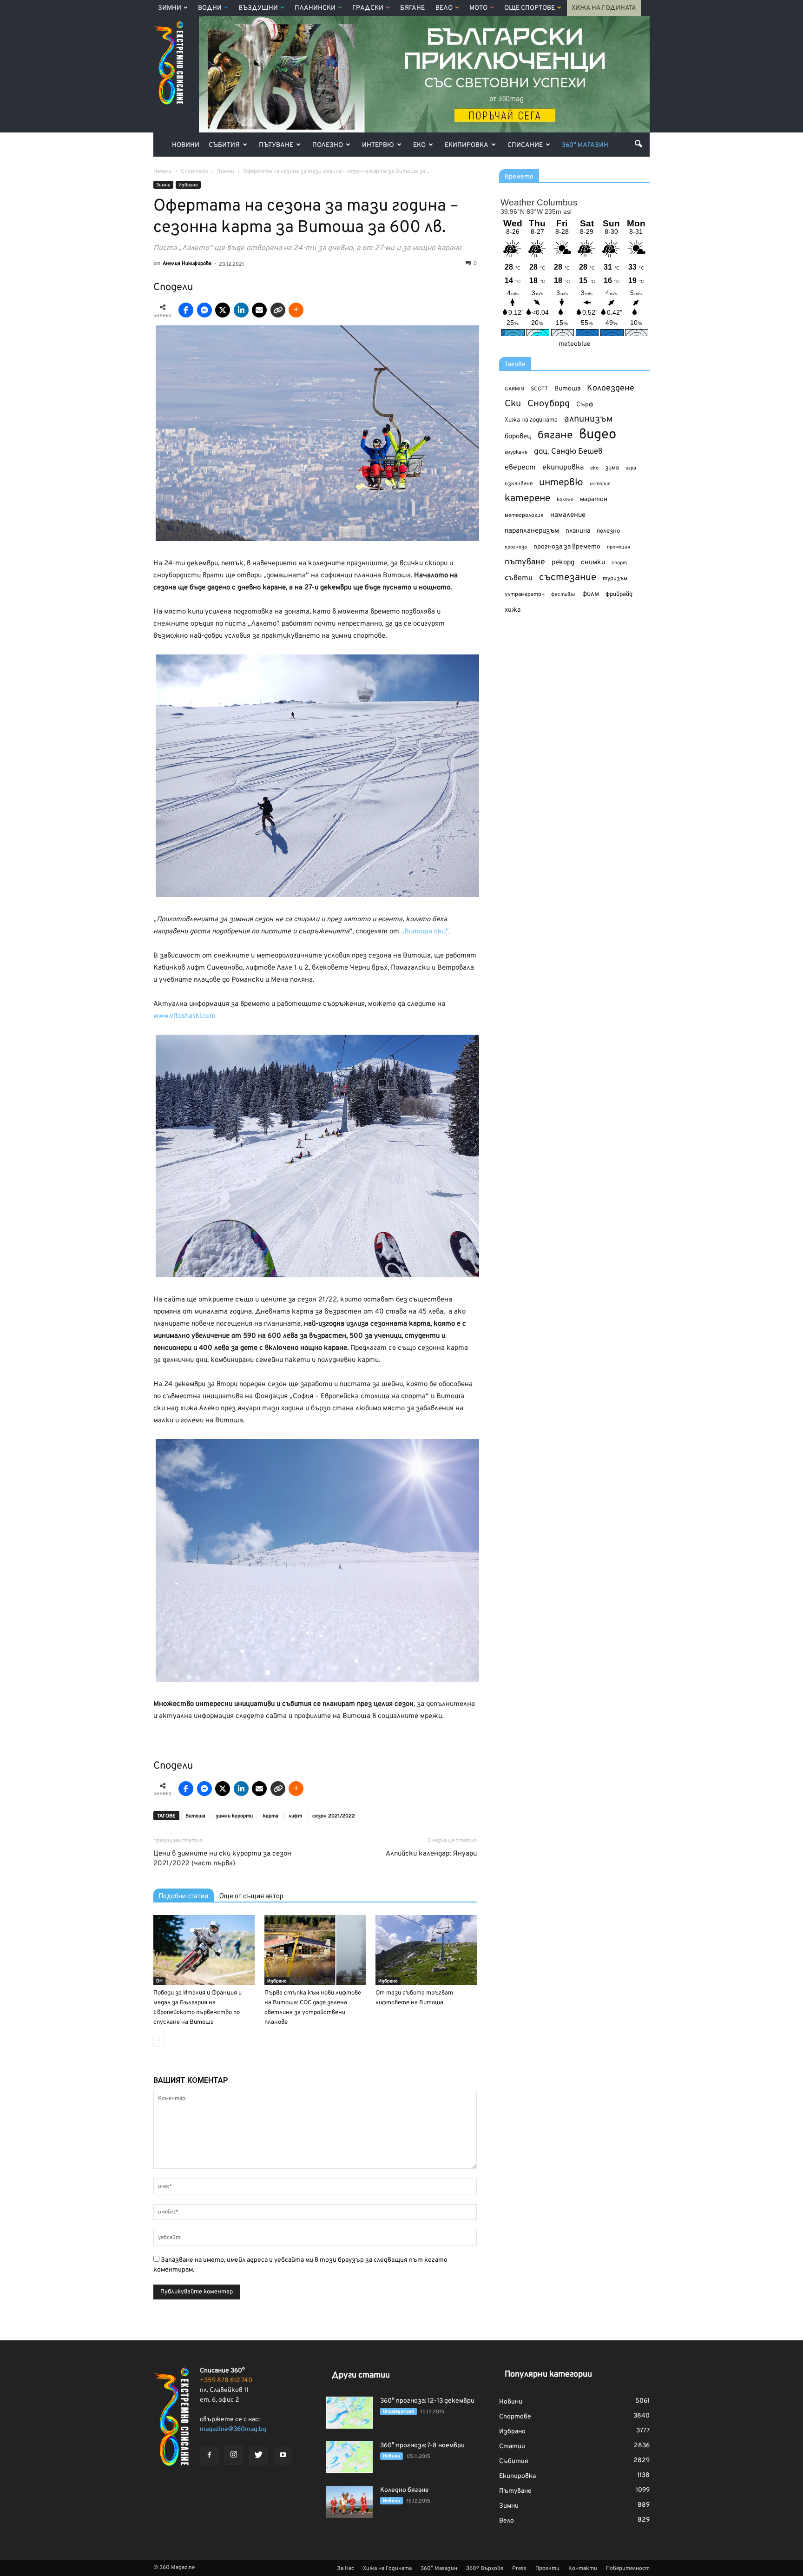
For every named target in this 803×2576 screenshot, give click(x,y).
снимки (593, 563)
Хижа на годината (531, 420)
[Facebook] (209, 2456)
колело (565, 500)
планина (578, 531)
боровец (518, 436)
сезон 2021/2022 (334, 1816)
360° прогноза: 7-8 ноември (422, 2446)
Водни (210, 8)
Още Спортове (530, 8)
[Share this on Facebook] (186, 310)
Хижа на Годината (604, 8)
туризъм (615, 579)
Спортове (515, 2417)
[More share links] (296, 310)
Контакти (583, 2569)
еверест (520, 468)
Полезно (328, 145)
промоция (619, 547)
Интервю (378, 145)
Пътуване (276, 145)
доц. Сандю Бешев (568, 452)
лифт (295, 1816)
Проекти (547, 2569)
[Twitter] (258, 2456)
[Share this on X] (223, 310)
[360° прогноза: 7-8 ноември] (349, 2457)
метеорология (524, 515)
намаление (568, 515)
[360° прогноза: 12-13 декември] (349, 2413)
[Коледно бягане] (349, 2502)
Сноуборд (549, 404)
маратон (594, 499)
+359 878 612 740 (226, 2381)
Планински (315, 8)
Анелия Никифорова (187, 264)
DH (159, 1981)
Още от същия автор (251, 1896)
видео (598, 435)
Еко (419, 145)
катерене (527, 499)
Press (519, 2569)
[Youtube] (283, 2456)
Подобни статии (184, 1896)
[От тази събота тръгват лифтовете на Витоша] (426, 1950)
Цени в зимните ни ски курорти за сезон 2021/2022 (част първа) (222, 1859)
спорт (619, 563)
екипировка (563, 468)
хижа (513, 610)
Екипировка (467, 145)
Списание (525, 145)
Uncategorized (398, 2412)
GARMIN (514, 389)
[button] (638, 144)
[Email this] (259, 310)
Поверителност (628, 2569)
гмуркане (516, 452)
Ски (513, 404)
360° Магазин (585, 145)
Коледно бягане (405, 2490)
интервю (561, 483)
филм (591, 594)
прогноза (516, 547)
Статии (512, 2447)
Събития (224, 145)
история (600, 484)
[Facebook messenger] (204, 310)
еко (594, 468)
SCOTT (539, 389)
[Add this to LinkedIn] (241, 310)
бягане (555, 436)
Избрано (188, 185)
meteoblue (575, 344)
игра (631, 468)
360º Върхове (485, 2569)
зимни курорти (234, 1816)
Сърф (585, 405)
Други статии (361, 2375)
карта (271, 1816)
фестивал (563, 594)
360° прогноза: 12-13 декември (427, 2401)
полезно (608, 531)
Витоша (195, 1816)
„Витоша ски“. (425, 932)
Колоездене (611, 388)
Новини (186, 145)
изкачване (519, 484)
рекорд (563, 563)
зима (612, 468)
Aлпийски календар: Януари (431, 1854)
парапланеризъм (532, 531)
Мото (478, 8)
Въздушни (258, 8)
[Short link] (278, 310)
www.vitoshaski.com (184, 1016)
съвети (519, 578)
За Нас (346, 2569)
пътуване (525, 562)
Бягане (412, 8)
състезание (568, 578)
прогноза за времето (567, 547)
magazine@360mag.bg (233, 2429)
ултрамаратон (525, 594)
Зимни (170, 8)
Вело (444, 8)
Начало (163, 172)
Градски (368, 8)
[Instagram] (234, 2456)
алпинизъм (589, 419)
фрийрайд (619, 594)
